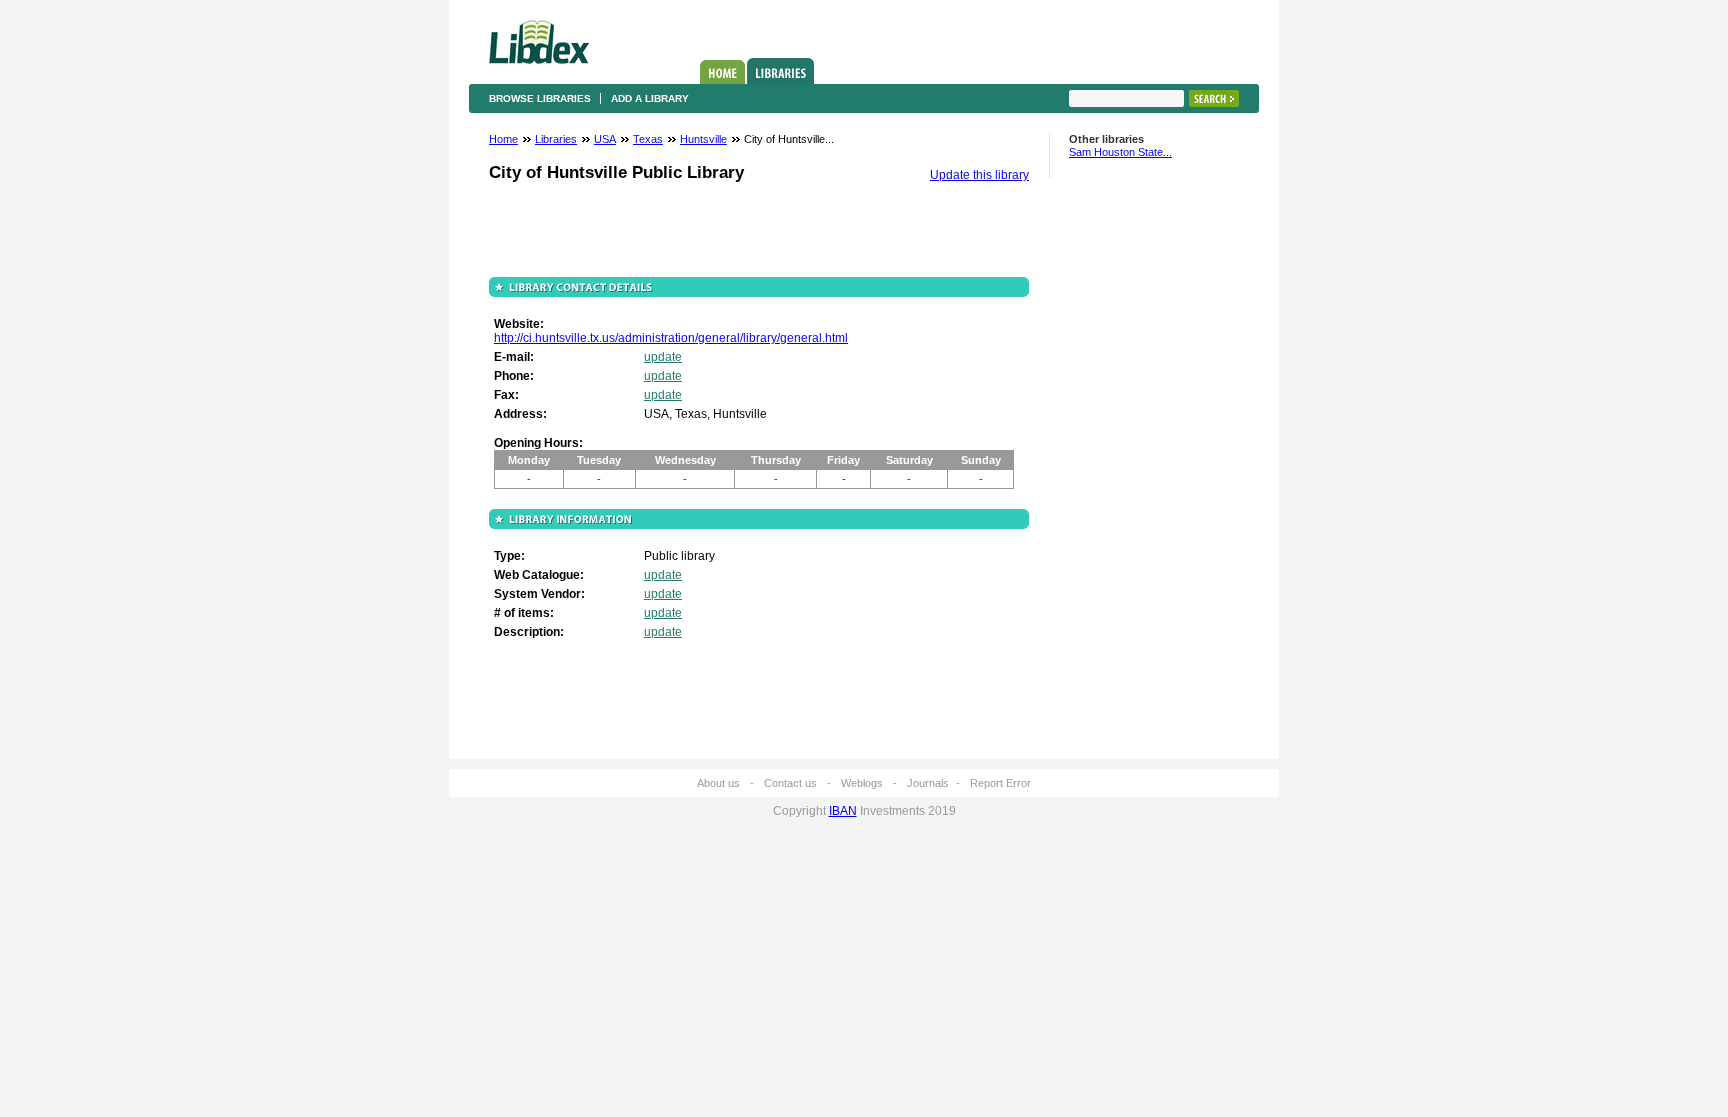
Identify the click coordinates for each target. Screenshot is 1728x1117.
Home (722, 72)
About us (718, 783)
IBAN (843, 811)
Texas (648, 139)
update (663, 357)
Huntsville (703, 139)
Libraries (780, 71)
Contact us (790, 783)
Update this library (979, 175)
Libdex (539, 42)
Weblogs (862, 783)
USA (605, 139)
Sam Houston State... (1120, 152)
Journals (928, 783)
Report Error (1000, 783)
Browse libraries (540, 98)
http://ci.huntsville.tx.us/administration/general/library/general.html (671, 338)
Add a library (650, 98)
